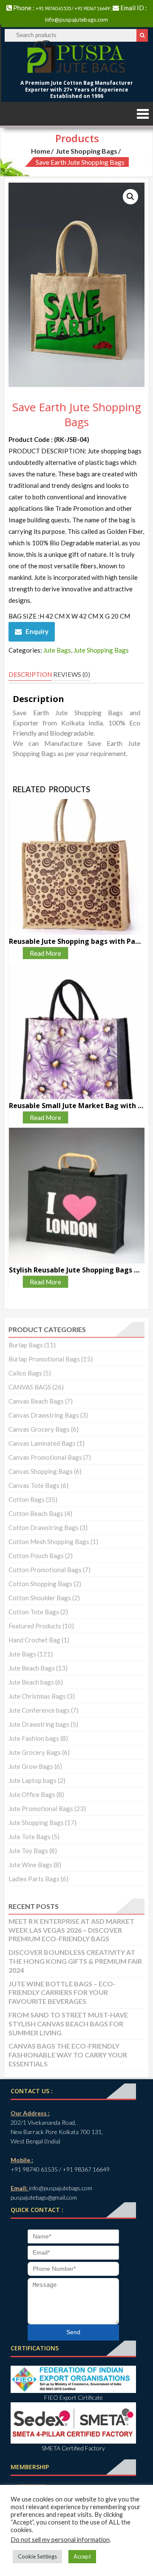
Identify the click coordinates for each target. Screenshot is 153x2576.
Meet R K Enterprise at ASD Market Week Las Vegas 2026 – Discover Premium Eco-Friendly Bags (71, 1930)
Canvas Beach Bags (36, 1401)
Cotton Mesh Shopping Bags (49, 1542)
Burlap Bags (26, 1345)
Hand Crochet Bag (34, 1640)
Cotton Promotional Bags (45, 1570)
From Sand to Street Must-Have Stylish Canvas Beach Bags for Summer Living (68, 2024)
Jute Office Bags (32, 1794)
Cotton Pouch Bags (36, 1556)
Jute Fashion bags (34, 1738)
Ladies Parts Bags (34, 1879)
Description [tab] (30, 674)
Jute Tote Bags (30, 1837)
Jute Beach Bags (32, 1668)
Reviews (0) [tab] (72, 674)
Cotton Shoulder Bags (40, 1598)
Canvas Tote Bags (34, 1485)
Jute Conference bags (39, 1710)
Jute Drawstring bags (39, 1724)
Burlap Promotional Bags (44, 1359)
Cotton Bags (27, 1499)
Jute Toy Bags (28, 1851)
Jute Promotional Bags (41, 1808)
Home (41, 151)
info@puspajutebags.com (76, 20)
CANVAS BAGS (30, 1387)
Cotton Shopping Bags (40, 1584)
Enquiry (37, 631)
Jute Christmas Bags (37, 1696)
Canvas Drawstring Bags (44, 1415)
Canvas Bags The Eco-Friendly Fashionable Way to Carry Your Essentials (68, 2055)
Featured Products (35, 1626)
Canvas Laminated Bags (42, 1443)
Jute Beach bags (31, 1682)
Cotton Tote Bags (34, 1612)
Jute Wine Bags (30, 1865)
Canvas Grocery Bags (39, 1429)
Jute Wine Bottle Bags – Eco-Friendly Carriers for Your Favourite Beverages (62, 1993)
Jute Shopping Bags (86, 151)
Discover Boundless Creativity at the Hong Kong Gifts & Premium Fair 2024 (75, 1961)
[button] (130, 197)
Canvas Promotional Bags (45, 1457)
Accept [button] (82, 2556)
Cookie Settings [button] (37, 2556)
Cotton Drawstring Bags (44, 1527)
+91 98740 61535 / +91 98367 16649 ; (74, 8)
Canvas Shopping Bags (41, 1471)
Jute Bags (57, 650)
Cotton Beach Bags (36, 1513)
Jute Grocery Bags (35, 1752)
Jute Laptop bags (33, 1780)
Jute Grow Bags (31, 1766)
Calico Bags (25, 1373)
